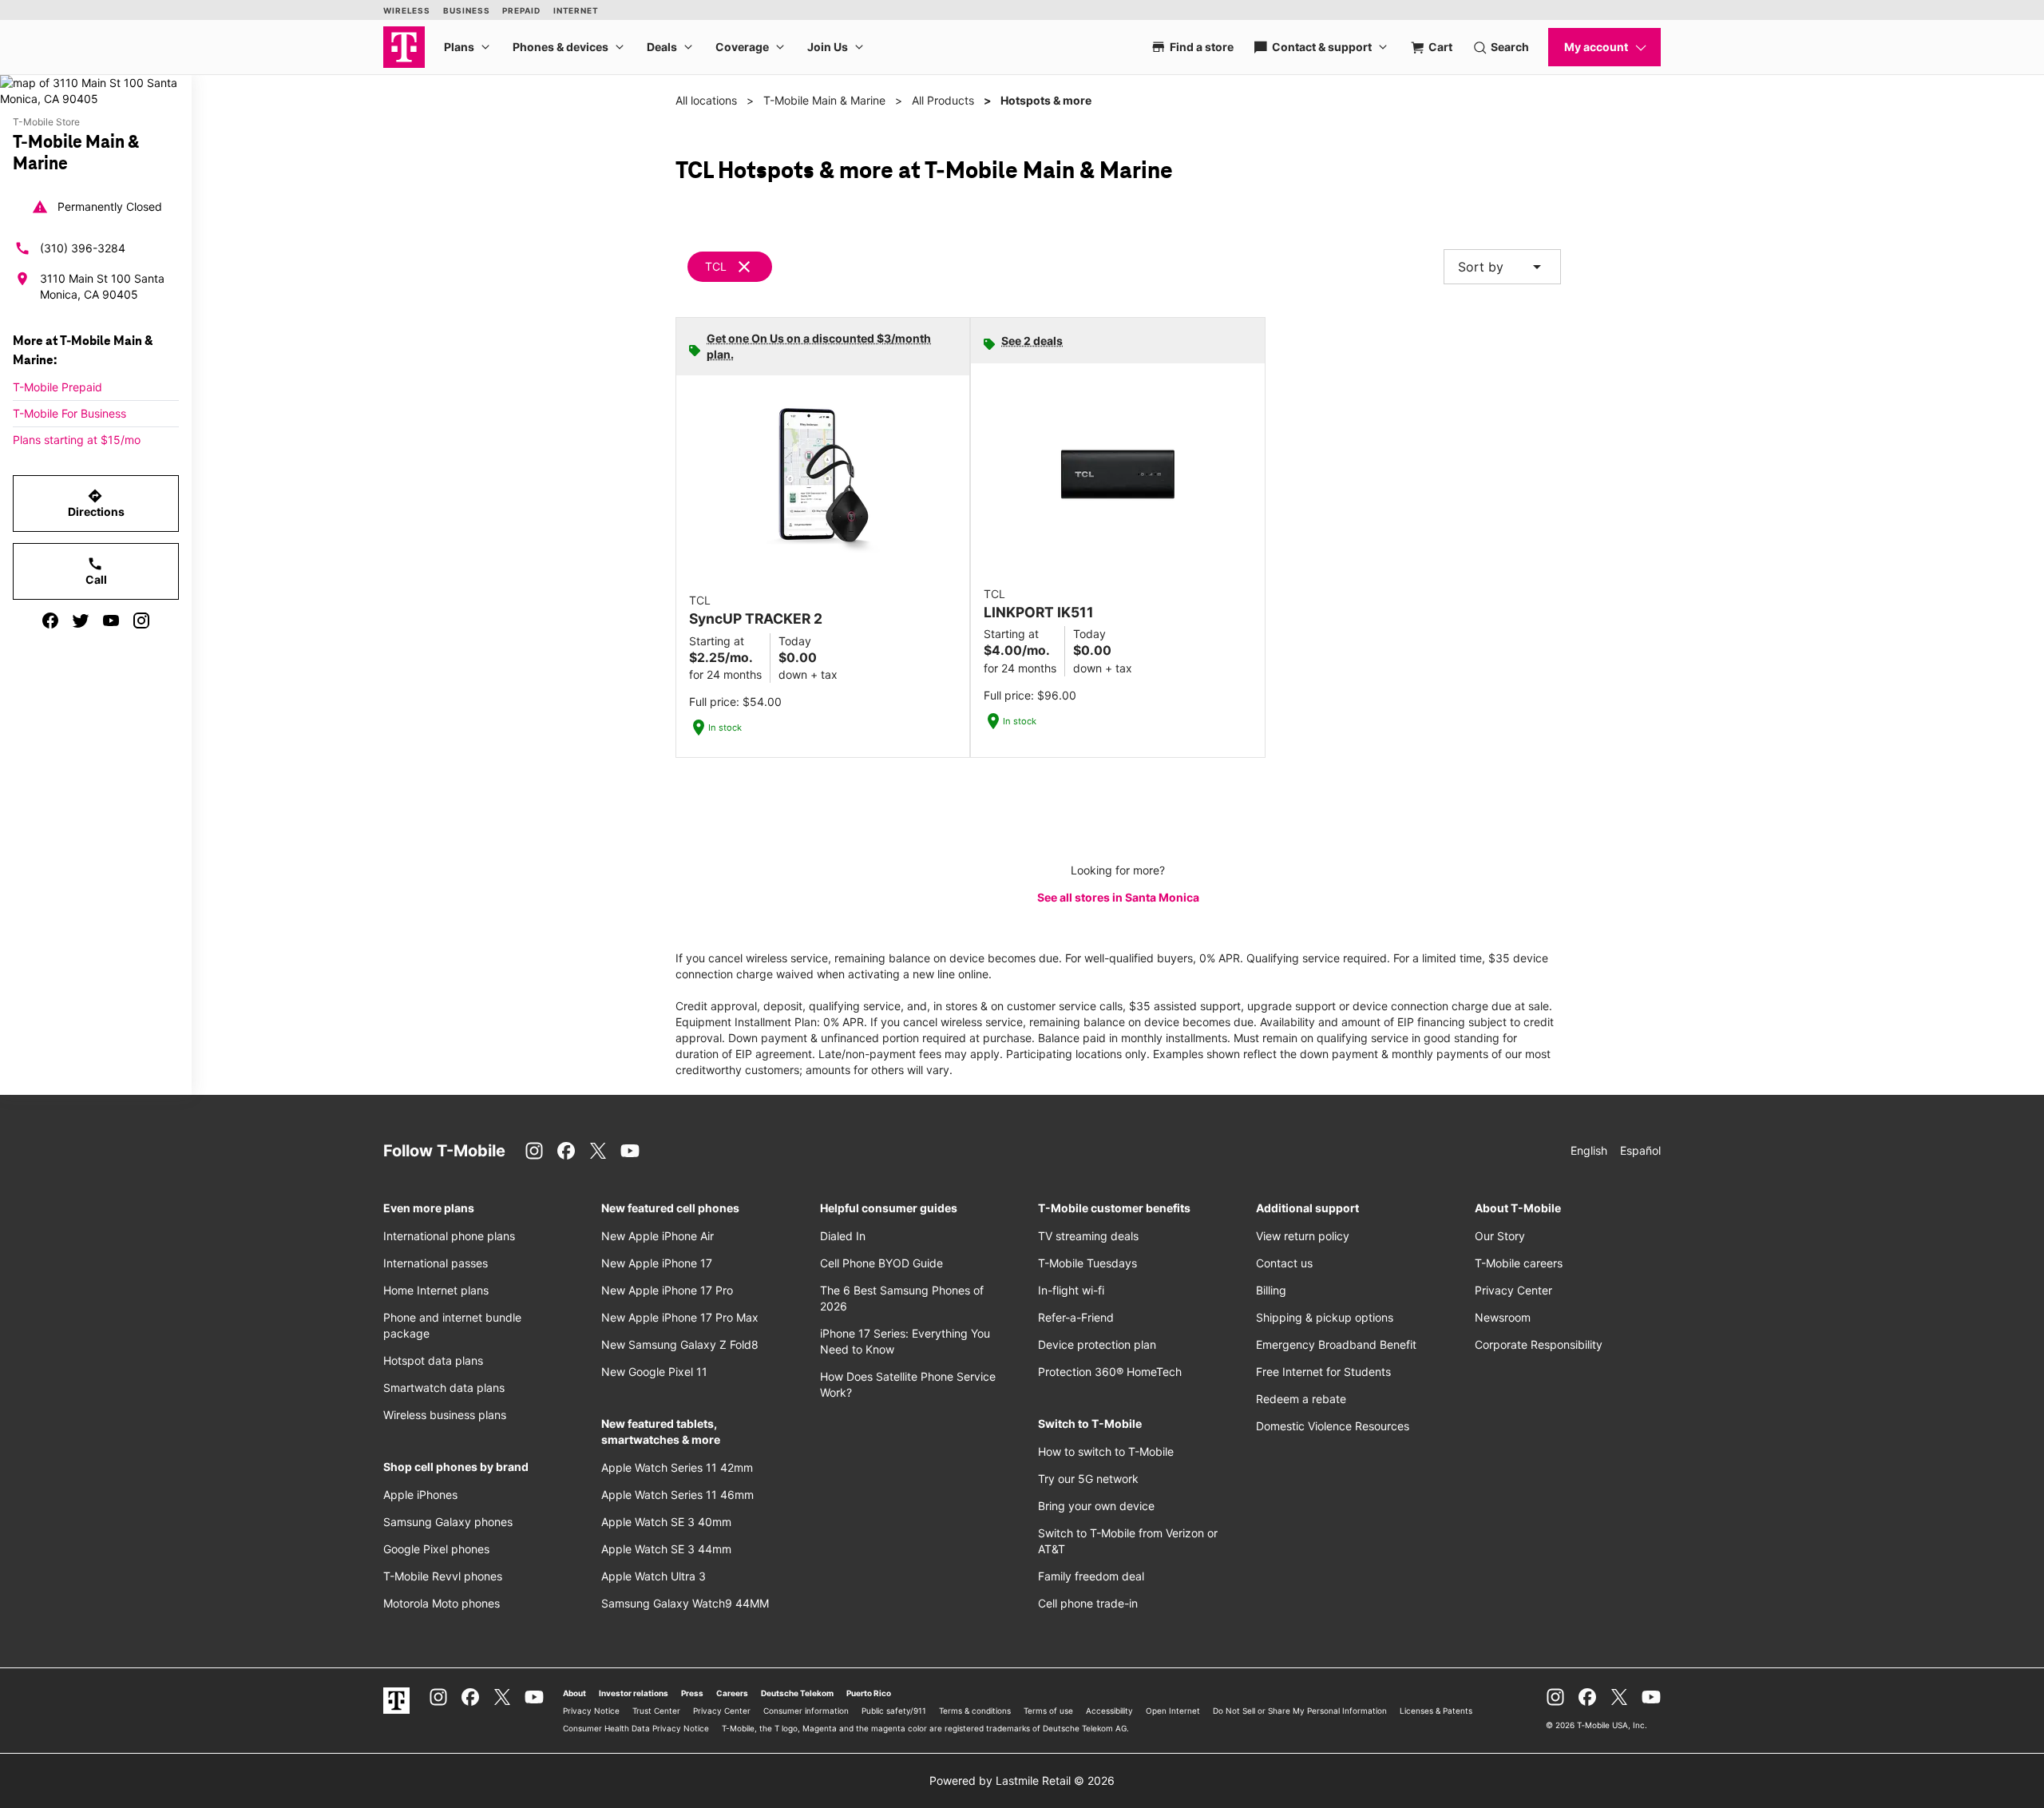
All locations (706, 100)
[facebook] (50, 621)
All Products (943, 100)
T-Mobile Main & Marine (824, 100)
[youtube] (111, 621)
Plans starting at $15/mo (77, 440)
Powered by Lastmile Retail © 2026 (1022, 1780)
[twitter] (81, 621)
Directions (96, 503)
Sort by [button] (1502, 267)
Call (96, 571)
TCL (716, 266)
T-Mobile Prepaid (57, 387)
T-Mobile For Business (69, 413)
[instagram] (141, 621)
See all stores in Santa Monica (1118, 897)
